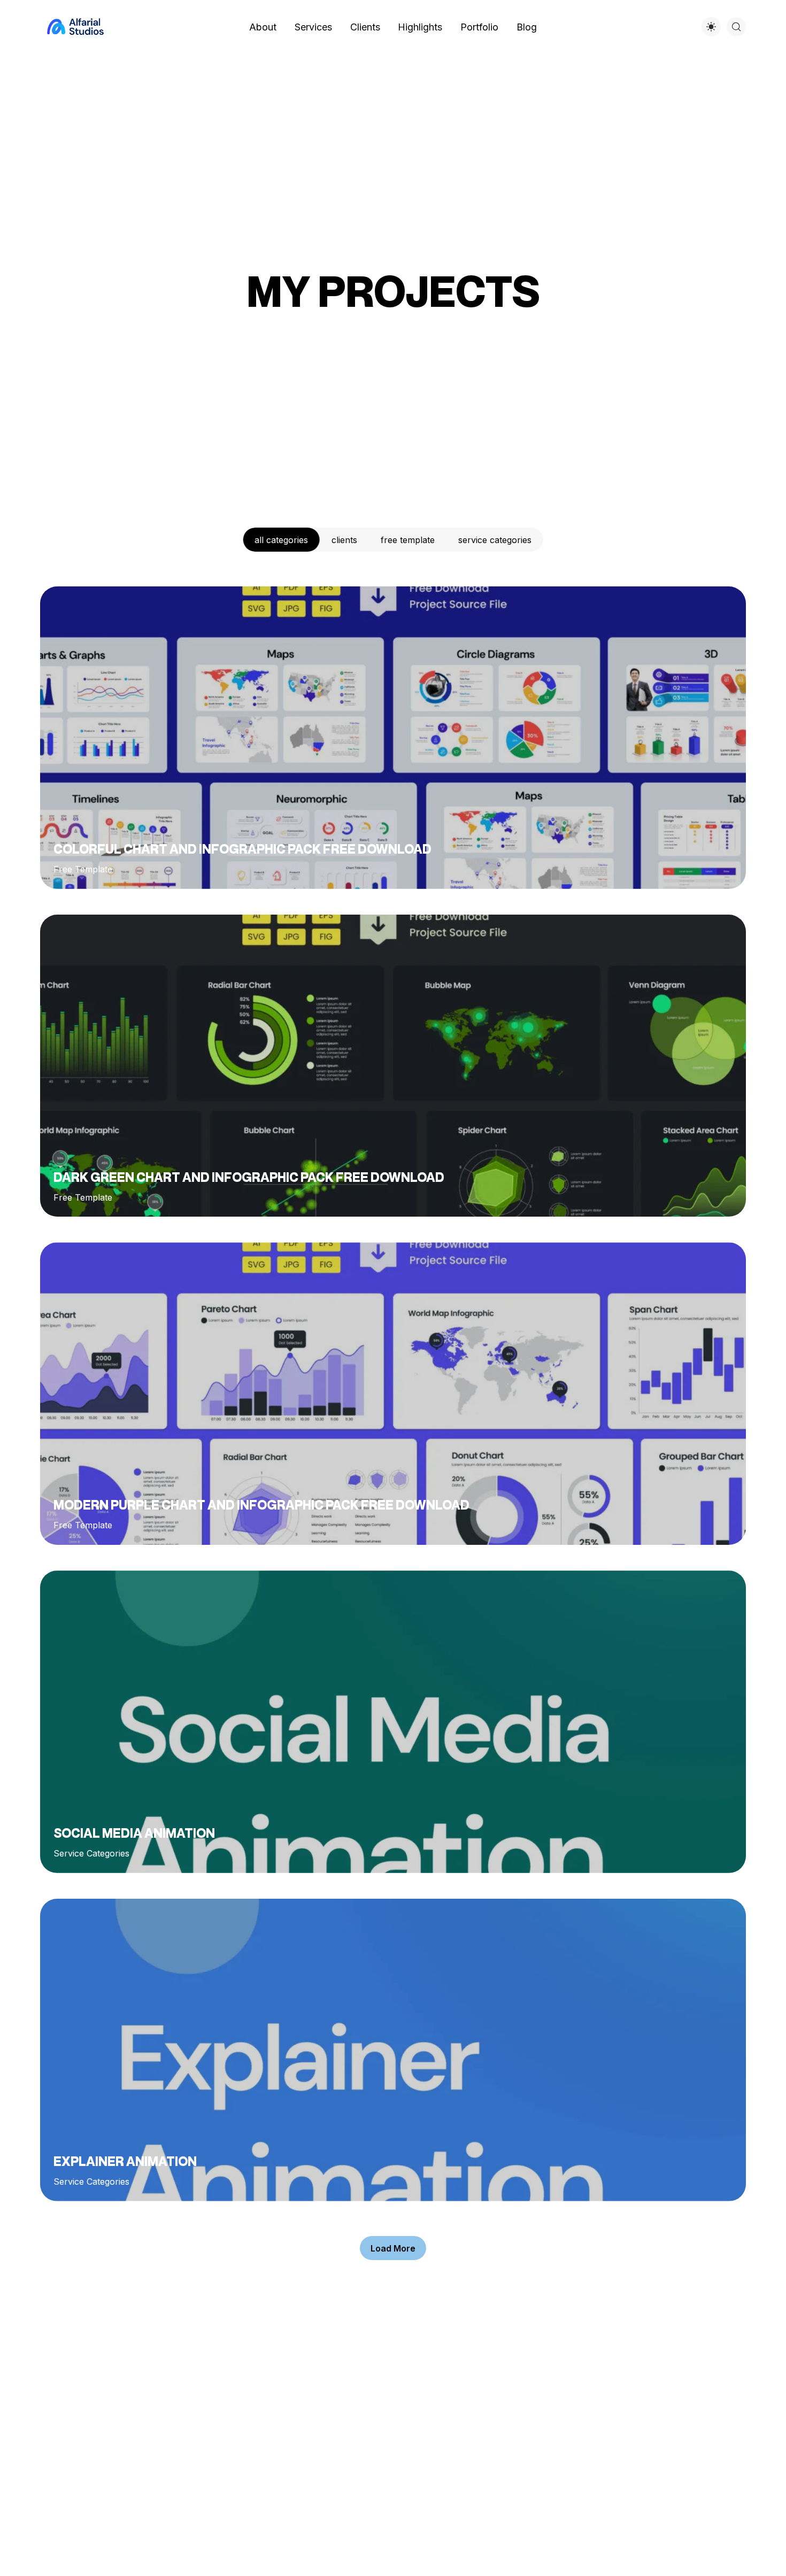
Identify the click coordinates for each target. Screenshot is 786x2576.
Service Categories (495, 540)
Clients (344, 540)
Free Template (408, 540)
